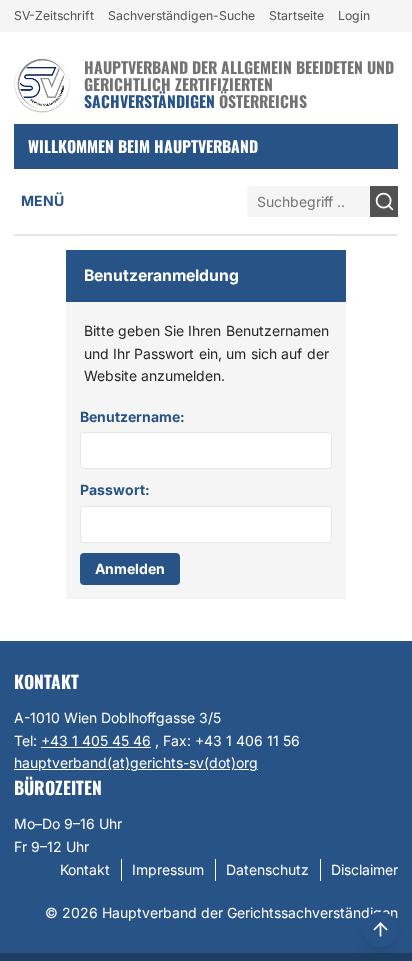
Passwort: (115, 489)
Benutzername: (132, 416)
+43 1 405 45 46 (96, 740)
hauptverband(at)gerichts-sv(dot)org (136, 762)
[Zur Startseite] (42, 84)
